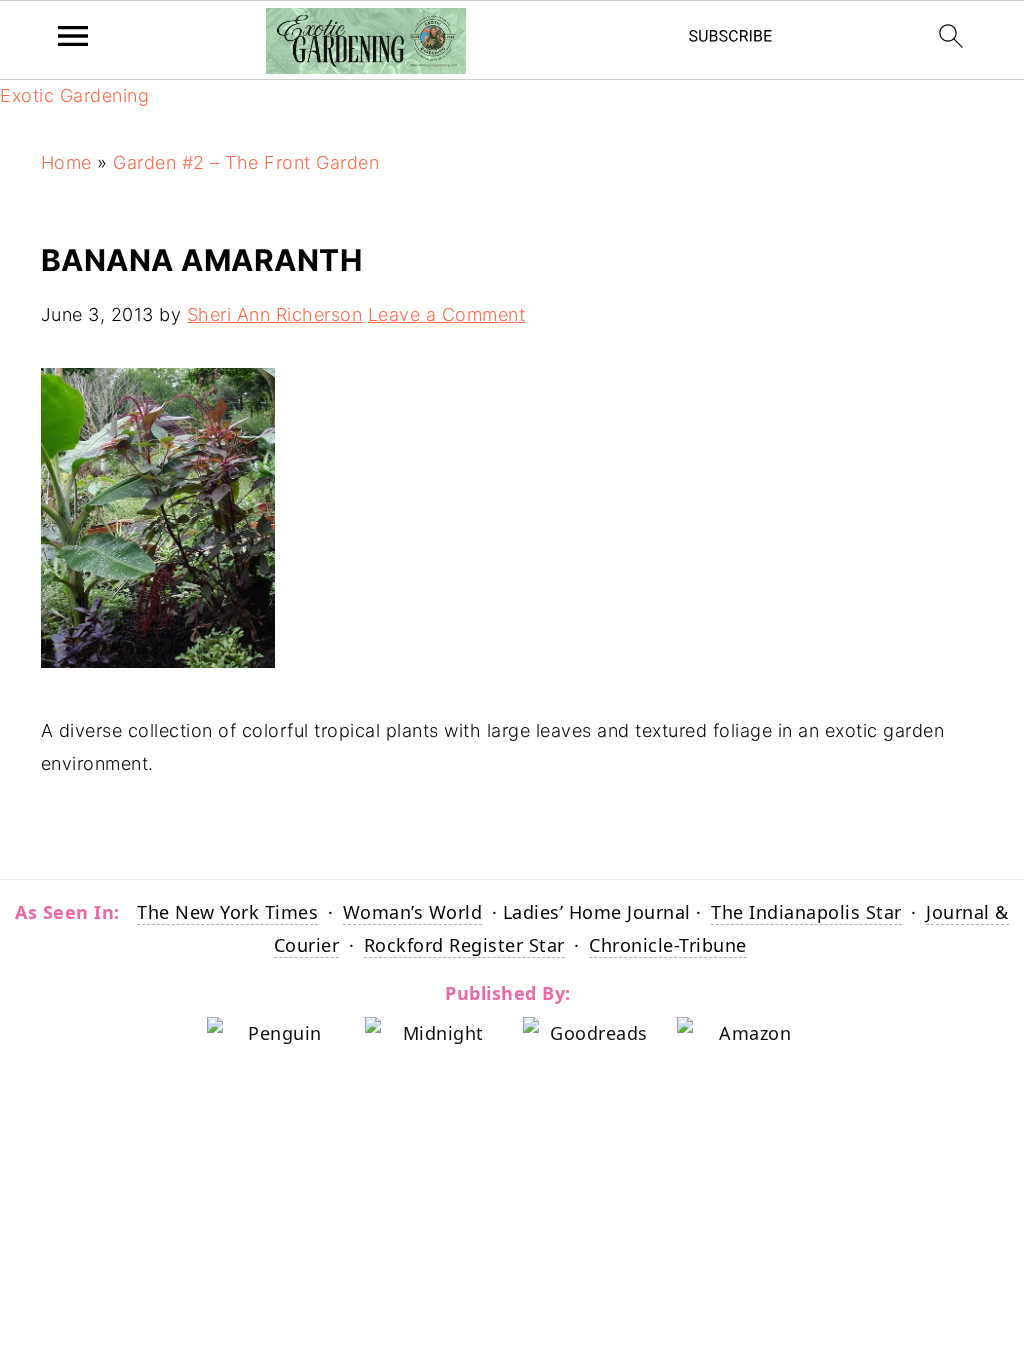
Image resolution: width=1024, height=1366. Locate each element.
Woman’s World (413, 912)
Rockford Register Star (464, 945)
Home (66, 162)
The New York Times (227, 912)
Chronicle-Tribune (668, 945)
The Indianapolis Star (806, 912)
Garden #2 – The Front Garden (246, 162)
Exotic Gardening (74, 95)
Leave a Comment (447, 314)
